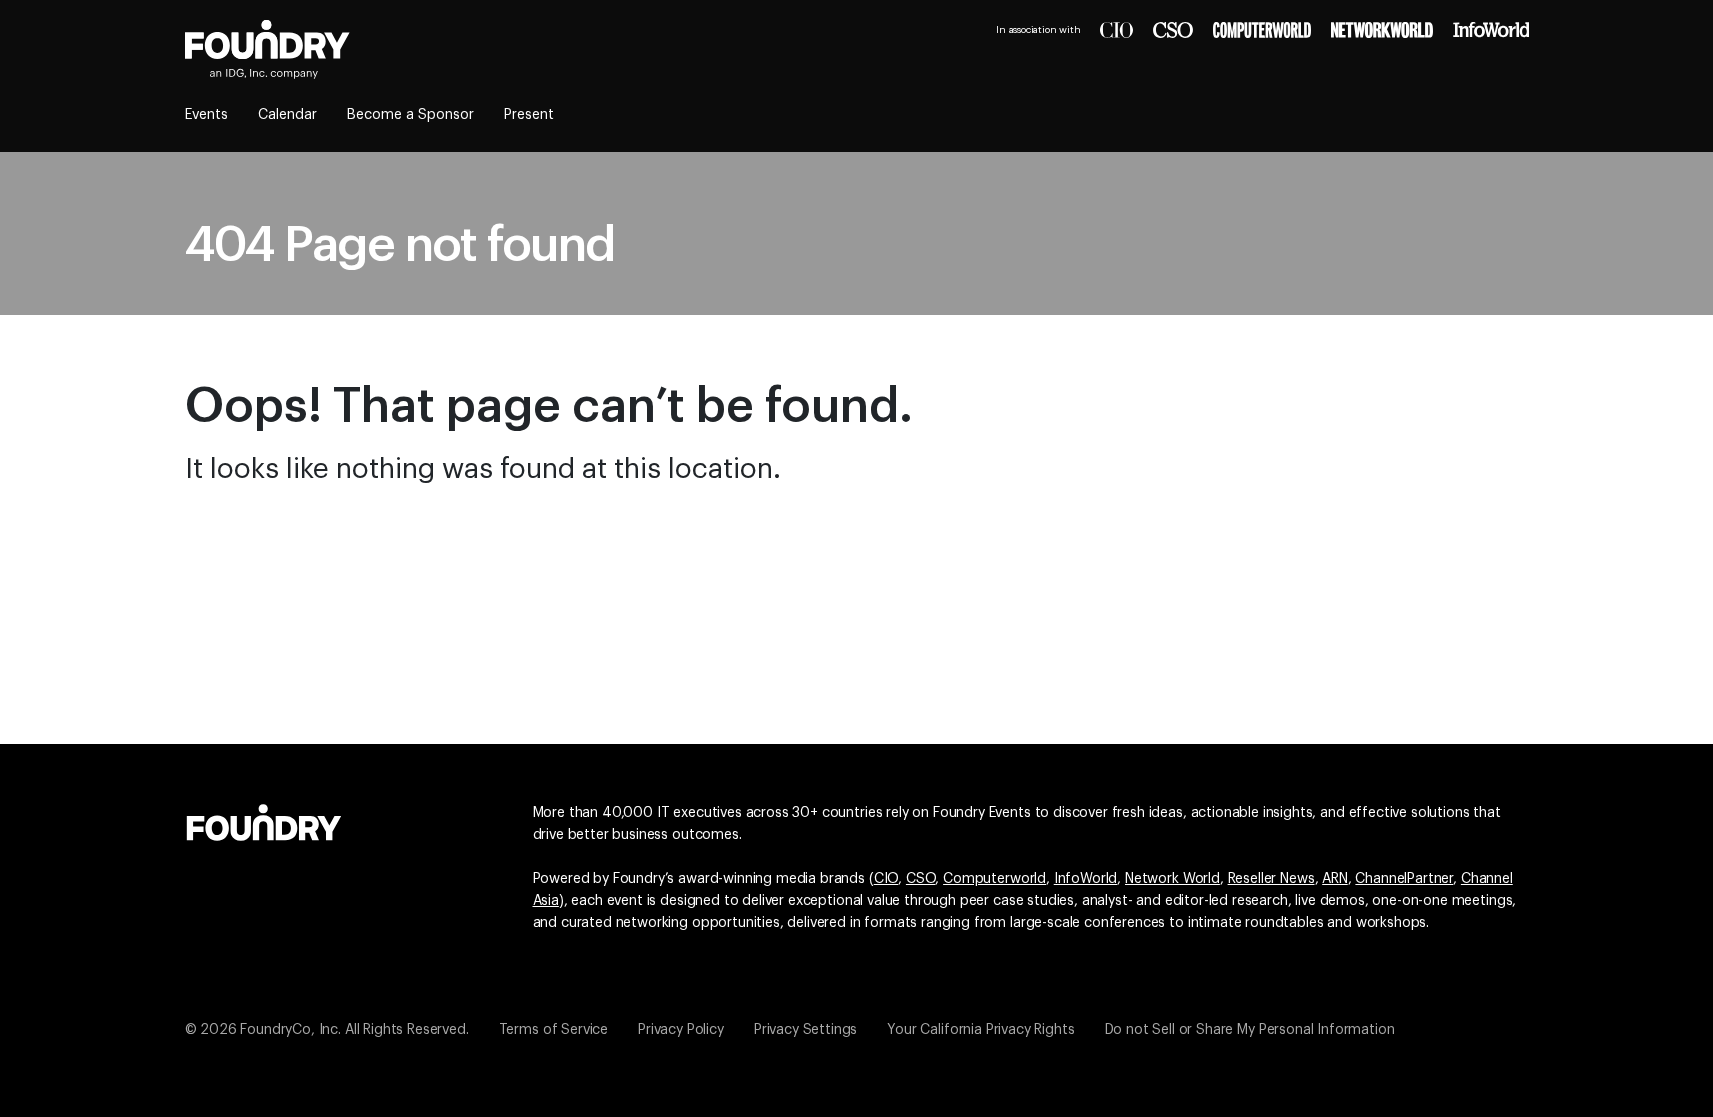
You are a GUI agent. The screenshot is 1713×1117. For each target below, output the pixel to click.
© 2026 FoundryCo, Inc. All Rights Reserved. (327, 1030)
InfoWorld (1086, 879)
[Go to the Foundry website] (264, 820)
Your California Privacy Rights (980, 1030)
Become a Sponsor (410, 115)
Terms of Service (553, 1030)
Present (529, 115)
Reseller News (1271, 879)
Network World (1172, 879)
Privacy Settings (805, 1030)
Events (206, 115)
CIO (886, 879)
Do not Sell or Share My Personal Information (1250, 1030)
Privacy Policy (681, 1030)
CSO (921, 879)
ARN (1335, 879)
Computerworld (994, 879)
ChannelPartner (1404, 879)
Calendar (287, 115)
